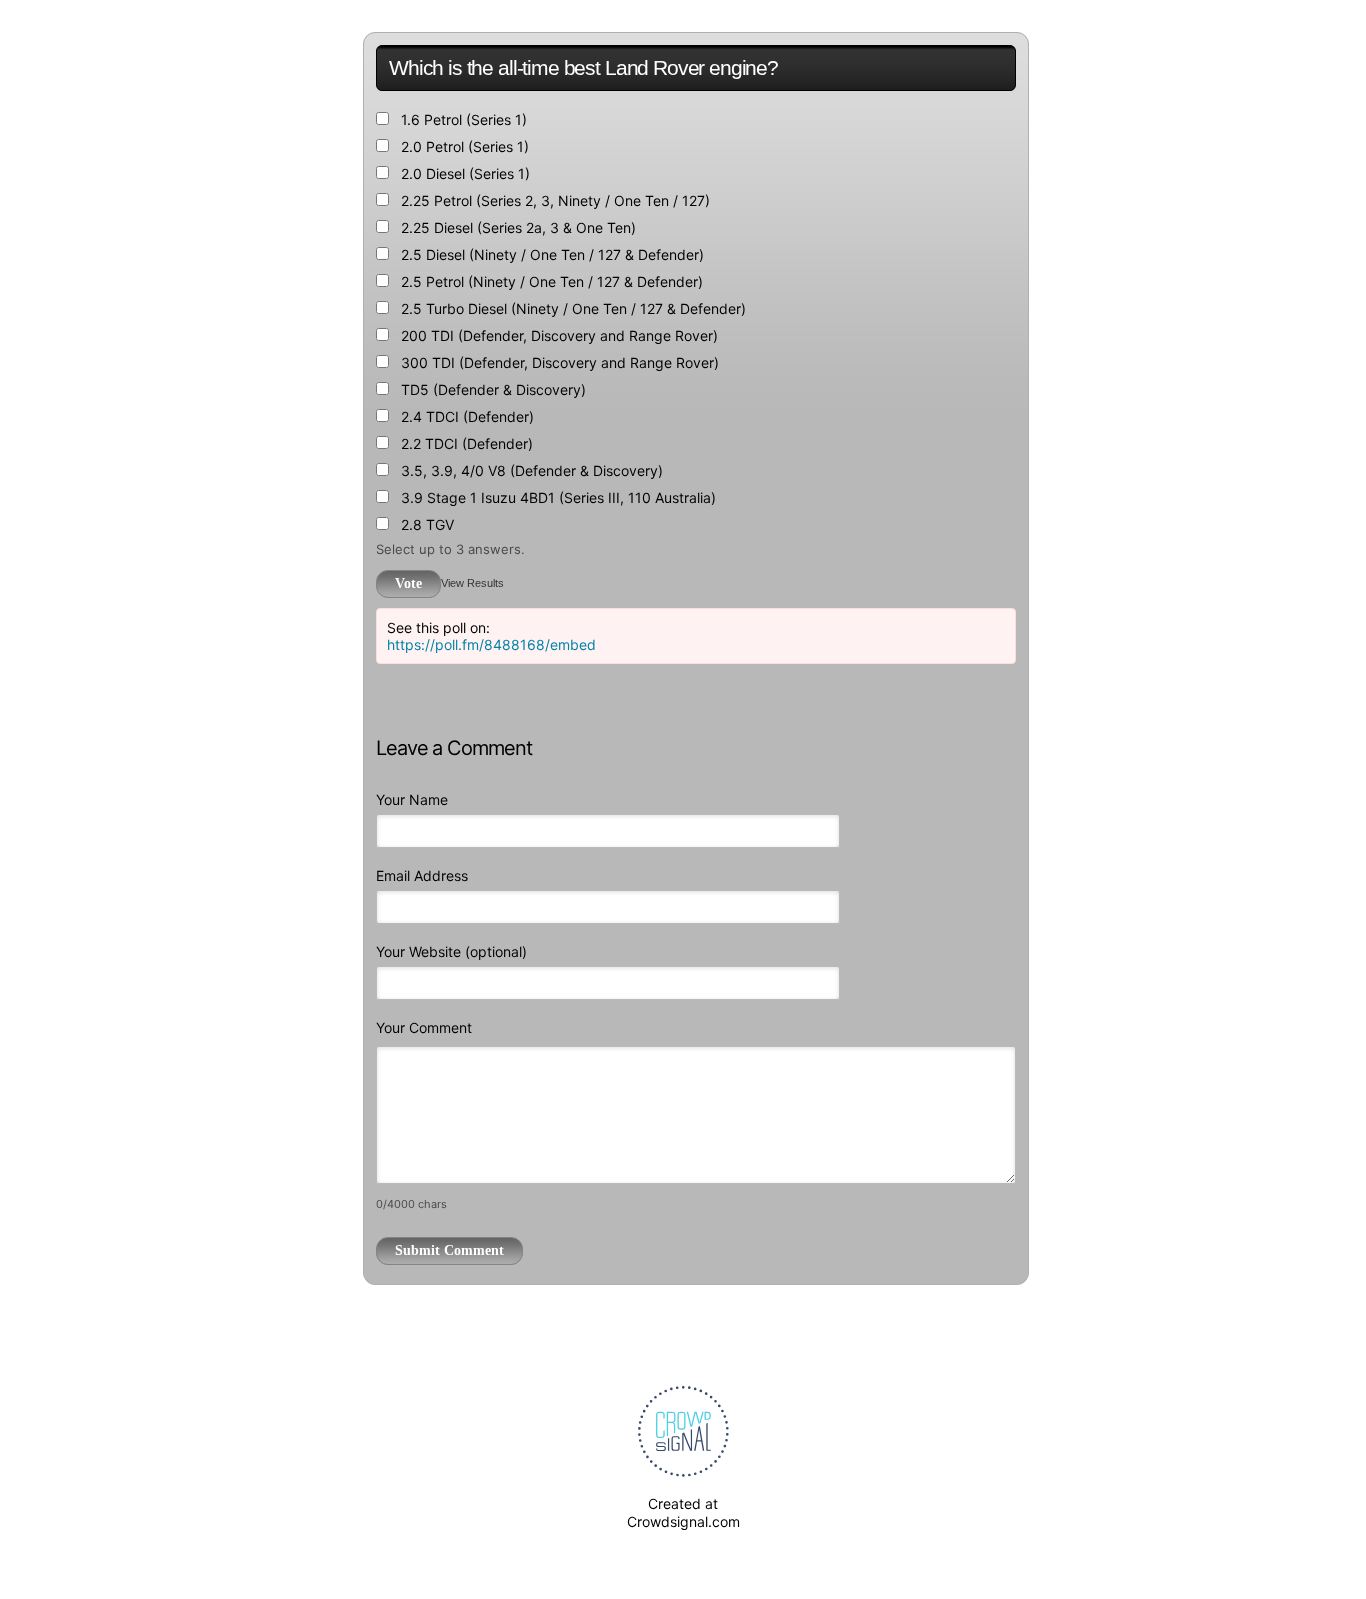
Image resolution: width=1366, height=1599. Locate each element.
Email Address (422, 875)
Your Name (412, 799)
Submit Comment (449, 1250)
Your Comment (424, 1027)
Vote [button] (408, 583)
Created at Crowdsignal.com (683, 1512)
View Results (472, 583)
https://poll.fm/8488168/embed (491, 644)
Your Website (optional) (451, 951)
